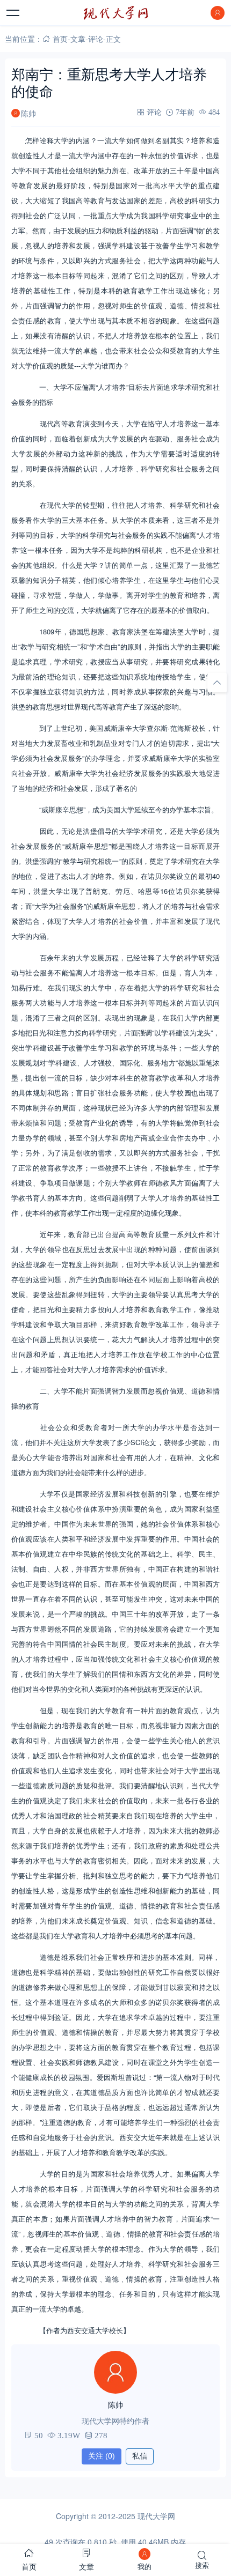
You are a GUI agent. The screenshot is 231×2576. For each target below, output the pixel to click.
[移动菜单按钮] (13, 13)
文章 (78, 39)
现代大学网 (156, 2516)
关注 (102, 2456)
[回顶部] (217, 683)
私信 (140, 2456)
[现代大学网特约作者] (115, 2372)
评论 (96, 39)
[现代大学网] (115, 13)
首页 (60, 39)
